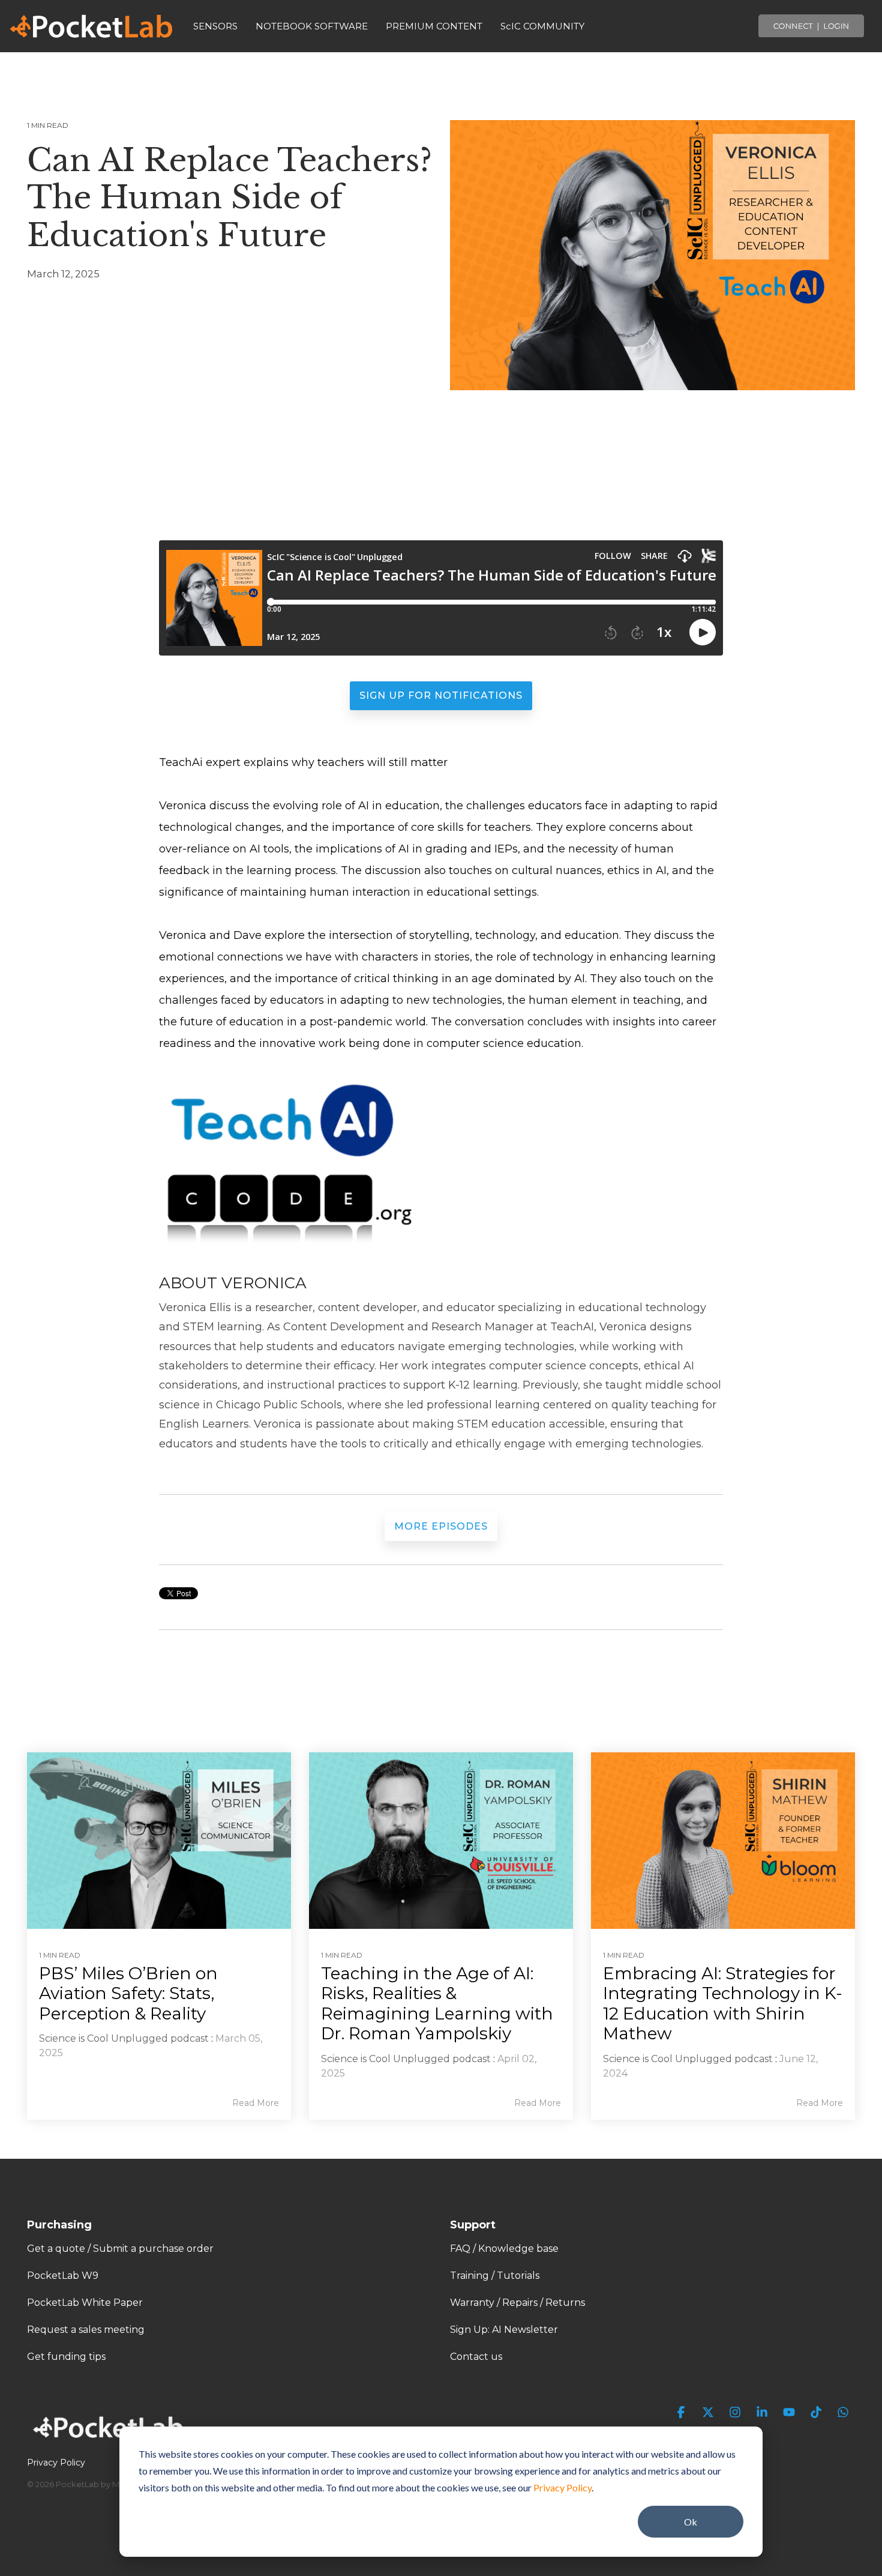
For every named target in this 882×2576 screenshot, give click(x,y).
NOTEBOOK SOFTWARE (312, 26)
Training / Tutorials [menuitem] (495, 2276)
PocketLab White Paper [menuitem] (85, 2303)
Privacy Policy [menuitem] (56, 2463)
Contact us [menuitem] (476, 2357)
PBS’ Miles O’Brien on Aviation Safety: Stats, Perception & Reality (128, 1993)
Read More (256, 2103)
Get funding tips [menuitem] (66, 2357)
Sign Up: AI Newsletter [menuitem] (504, 2330)
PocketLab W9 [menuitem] (63, 2276)
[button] (682, 2413)
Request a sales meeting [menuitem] (86, 2330)
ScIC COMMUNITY (542, 26)
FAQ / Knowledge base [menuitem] (504, 2249)
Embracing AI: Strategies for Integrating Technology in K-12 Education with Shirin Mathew (723, 2004)
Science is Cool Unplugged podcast (124, 2038)
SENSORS (215, 26)
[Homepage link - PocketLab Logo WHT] (111, 2442)
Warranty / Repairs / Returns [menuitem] (517, 2303)
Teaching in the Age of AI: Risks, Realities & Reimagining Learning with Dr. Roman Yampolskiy (437, 2004)
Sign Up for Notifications (441, 695)
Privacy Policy (562, 2487)
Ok (691, 2522)
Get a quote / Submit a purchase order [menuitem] (120, 2249)
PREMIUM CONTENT (434, 26)
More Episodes (441, 1526)
